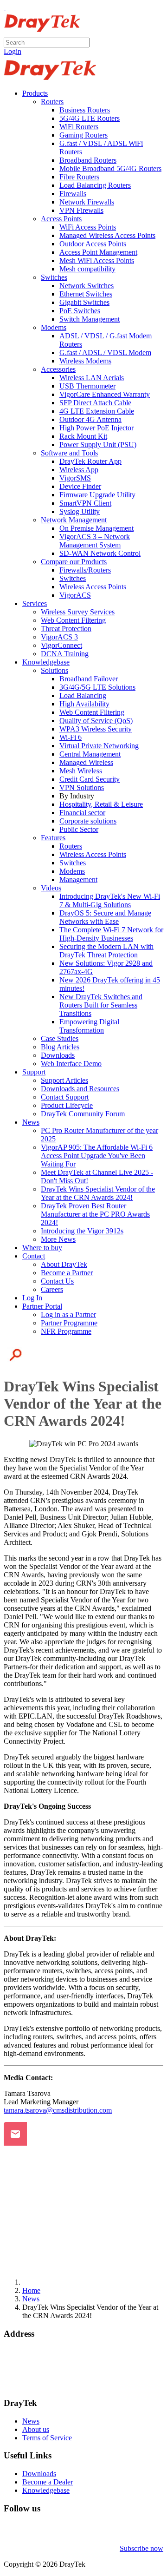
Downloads (39, 2474)
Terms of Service (47, 2438)
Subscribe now (141, 2548)
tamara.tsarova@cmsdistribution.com (58, 2110)
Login (13, 51)
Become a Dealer (48, 2482)
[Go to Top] (5, 8)
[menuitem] (35, 93)
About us (36, 2429)
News (31, 2421)
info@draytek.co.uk (33, 2376)
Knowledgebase (46, 2490)
